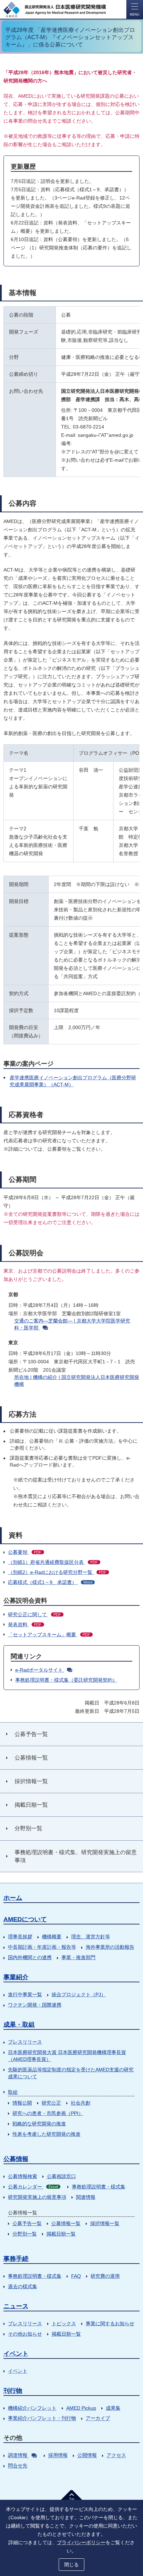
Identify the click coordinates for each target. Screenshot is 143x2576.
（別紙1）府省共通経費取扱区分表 (53, 1562)
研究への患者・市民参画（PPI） (48, 2113)
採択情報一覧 (105, 2223)
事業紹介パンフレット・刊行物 (42, 2418)
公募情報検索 (23, 2176)
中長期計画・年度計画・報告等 (42, 1947)
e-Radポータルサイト (39, 1670)
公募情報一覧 (66, 2223)
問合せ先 (18, 2466)
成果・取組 (19, 2025)
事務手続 (16, 2259)
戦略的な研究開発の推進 (39, 2124)
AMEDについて (25, 1919)
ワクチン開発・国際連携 (35, 2005)
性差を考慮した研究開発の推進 (47, 2134)
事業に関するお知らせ (110, 2323)
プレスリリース (25, 2042)
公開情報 (87, 2455)
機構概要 (52, 1937)
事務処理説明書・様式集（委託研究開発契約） (66, 1680)
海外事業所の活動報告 (110, 1947)
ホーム (13, 1898)
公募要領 (25, 1552)
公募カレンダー (33, 2187)
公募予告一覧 (27, 2223)
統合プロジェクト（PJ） (79, 1994)
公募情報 (16, 2159)
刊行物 (13, 2391)
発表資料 (25, 1625)
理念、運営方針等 (91, 1937)
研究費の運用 (105, 2276)
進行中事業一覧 (25, 1994)
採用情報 (58, 2455)
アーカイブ (98, 2418)
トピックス (64, 2323)
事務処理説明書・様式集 (99, 2187)
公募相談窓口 (61, 2176)
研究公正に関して (35, 1614)
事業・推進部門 (78, 1957)
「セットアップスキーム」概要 (49, 1635)
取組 (13, 2092)
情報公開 (22, 2103)
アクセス (116, 2455)
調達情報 (18, 2455)
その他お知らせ (25, 2334)
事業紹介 (16, 1977)
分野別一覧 (25, 2234)
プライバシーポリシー (81, 2542)
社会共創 (81, 2103)
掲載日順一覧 (61, 2234)
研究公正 (51, 2103)
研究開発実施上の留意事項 (37, 2197)
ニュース (16, 2306)
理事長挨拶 (20, 1937)
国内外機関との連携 (30, 1957)
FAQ (76, 2276)
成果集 (113, 2408)
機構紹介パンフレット (32, 2408)
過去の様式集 (23, 2286)
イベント (16, 2354)
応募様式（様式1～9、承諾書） (50, 1582)
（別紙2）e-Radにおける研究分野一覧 (57, 1572)
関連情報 (86, 2197)
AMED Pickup (81, 2408)
